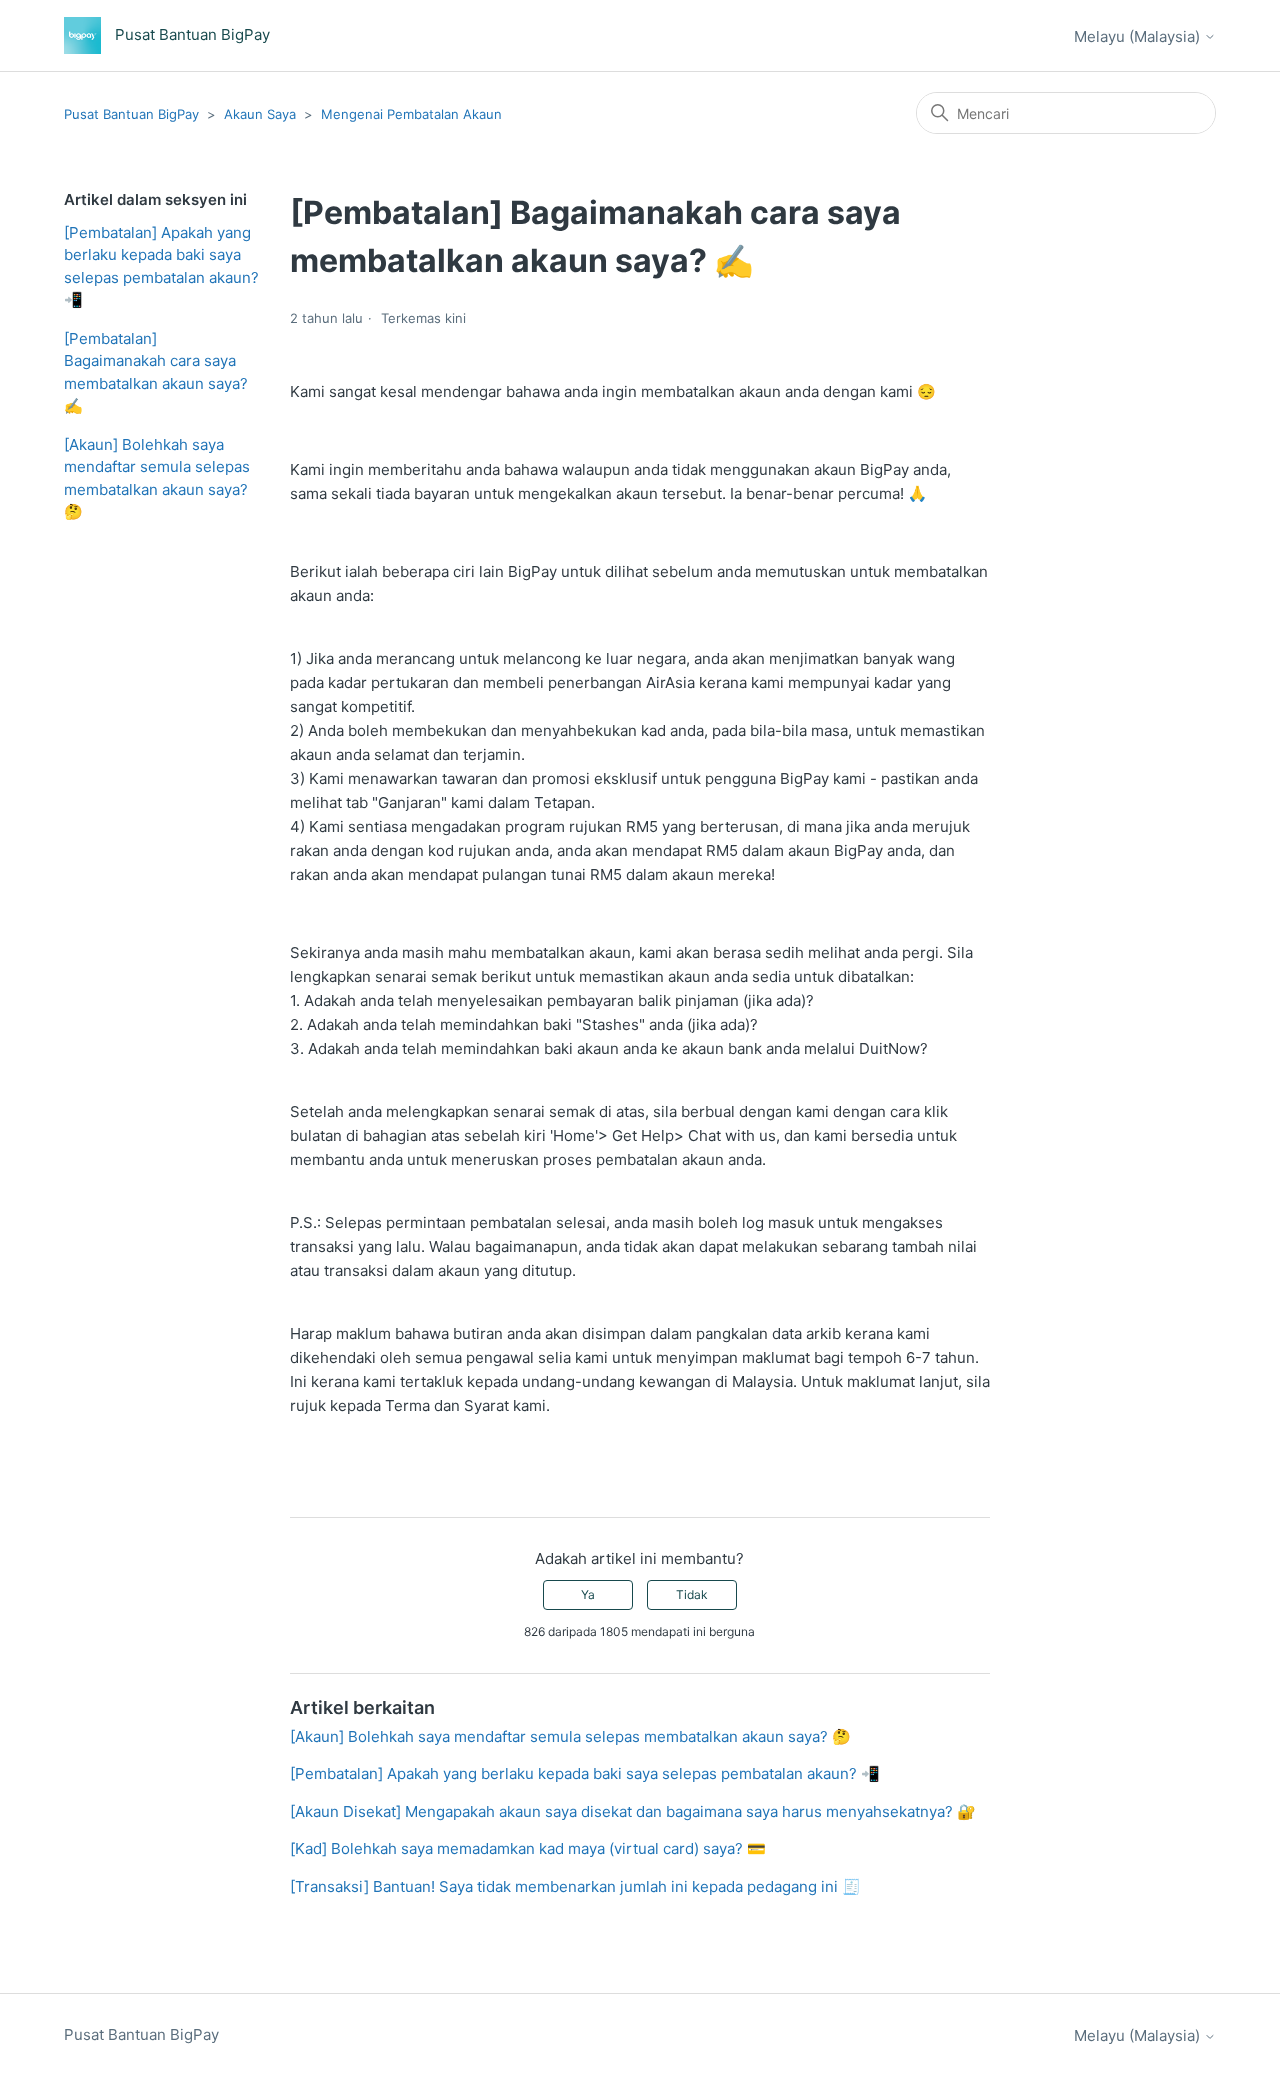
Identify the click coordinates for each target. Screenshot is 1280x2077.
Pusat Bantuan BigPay (131, 114)
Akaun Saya (260, 114)
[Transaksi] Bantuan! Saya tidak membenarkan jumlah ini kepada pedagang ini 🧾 (575, 1886)
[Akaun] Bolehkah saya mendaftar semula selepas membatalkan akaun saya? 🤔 (157, 478)
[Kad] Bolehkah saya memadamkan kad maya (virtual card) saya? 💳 (528, 1848)
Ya (588, 1594)
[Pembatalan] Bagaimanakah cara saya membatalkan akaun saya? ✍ (156, 372)
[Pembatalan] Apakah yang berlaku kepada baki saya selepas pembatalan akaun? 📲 (161, 266)
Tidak (692, 1594)
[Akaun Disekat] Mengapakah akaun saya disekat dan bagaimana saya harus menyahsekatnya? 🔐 (633, 1811)
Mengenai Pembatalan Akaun (411, 114)
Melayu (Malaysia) (1139, 36)
